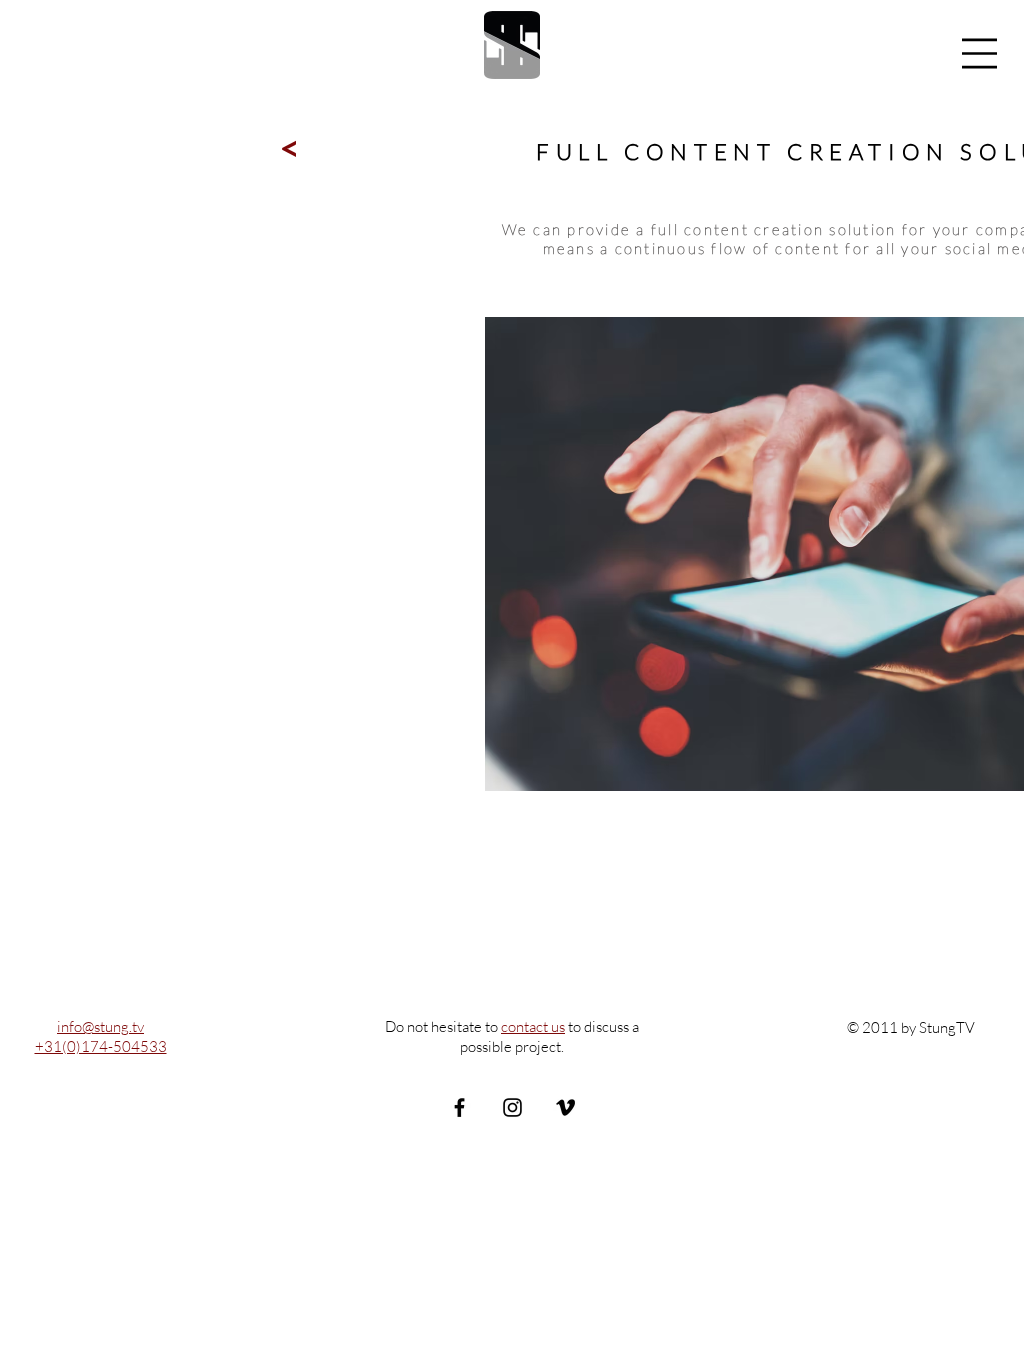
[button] (979, 53)
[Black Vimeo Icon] (565, 1107)
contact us (533, 1026)
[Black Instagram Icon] (512, 1107)
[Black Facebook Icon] (459, 1107)
